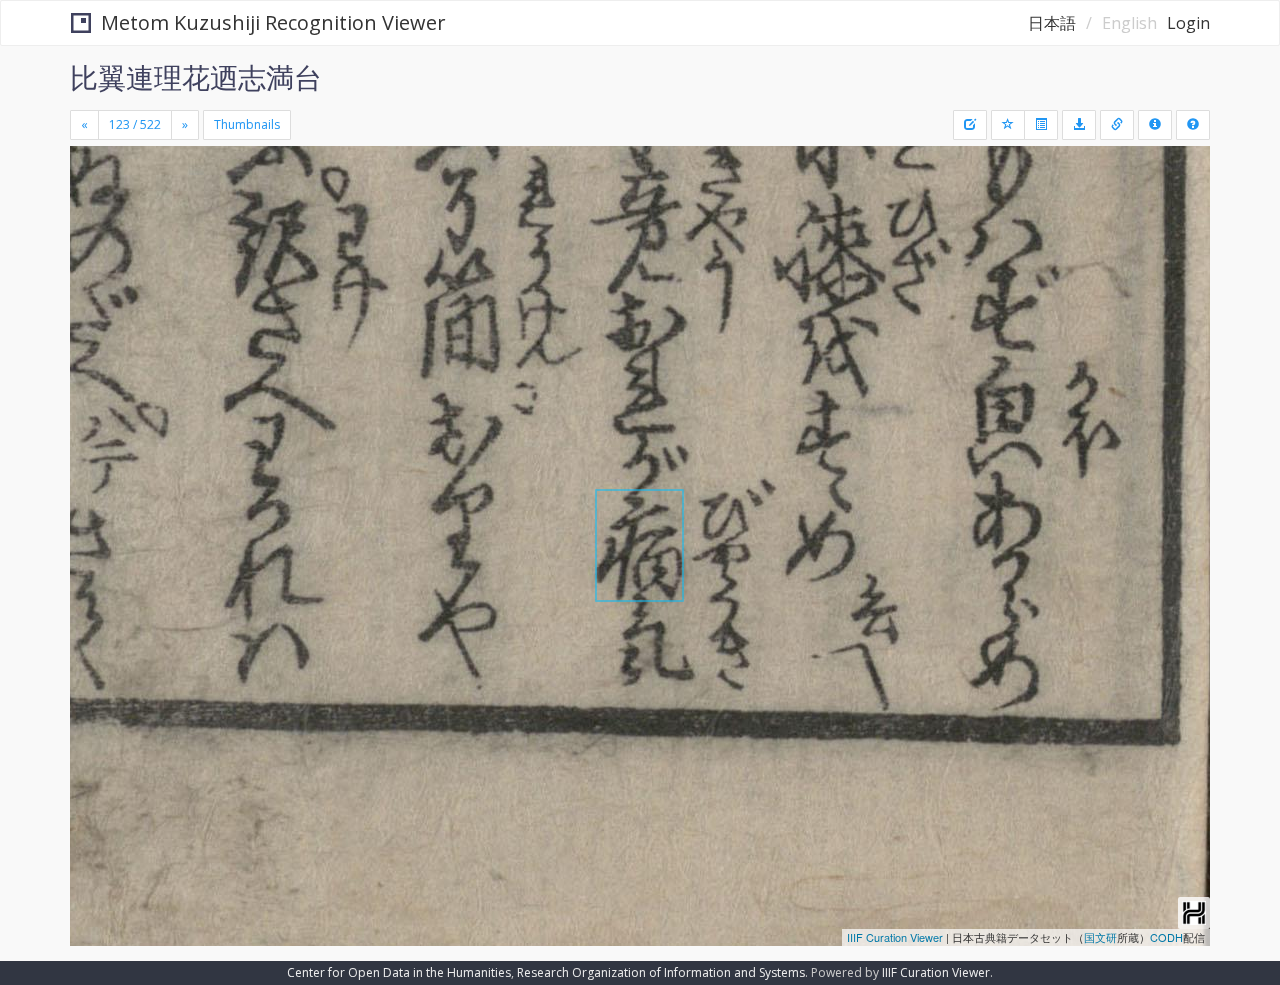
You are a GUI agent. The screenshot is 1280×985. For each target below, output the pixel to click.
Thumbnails (247, 124)
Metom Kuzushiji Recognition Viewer (273, 22)
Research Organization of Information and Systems (661, 972)
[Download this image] (1079, 125)
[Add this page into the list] (1008, 125)
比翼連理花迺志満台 (196, 77)
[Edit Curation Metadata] (970, 125)
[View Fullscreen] (93, 231)
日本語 (1052, 23)
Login (1188, 23)
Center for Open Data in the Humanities (399, 972)
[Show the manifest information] (1155, 125)
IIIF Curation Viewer (895, 937)
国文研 (1100, 937)
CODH (1166, 937)
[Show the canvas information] (1117, 125)
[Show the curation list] (1041, 125)
